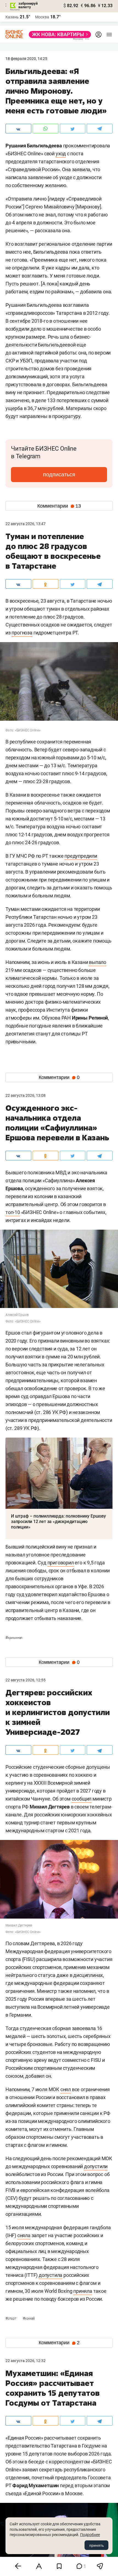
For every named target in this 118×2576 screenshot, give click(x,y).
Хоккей (29, 2319)
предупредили (81, 856)
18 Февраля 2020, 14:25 (26, 59)
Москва (42, 17)
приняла (83, 2291)
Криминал (14, 1638)
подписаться (59, 474)
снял (66, 2089)
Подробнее (90, 2535)
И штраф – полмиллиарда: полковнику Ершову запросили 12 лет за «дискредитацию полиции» (58, 1522)
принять (96, 2545)
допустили (96, 2166)
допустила (50, 2275)
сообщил (82, 1799)
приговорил (61, 1563)
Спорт (11, 2319)
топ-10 (13, 1212)
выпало (98, 962)
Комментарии (59, 506)
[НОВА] (58, 35)
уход (61, 154)
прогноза (22, 633)
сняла (24, 2235)
